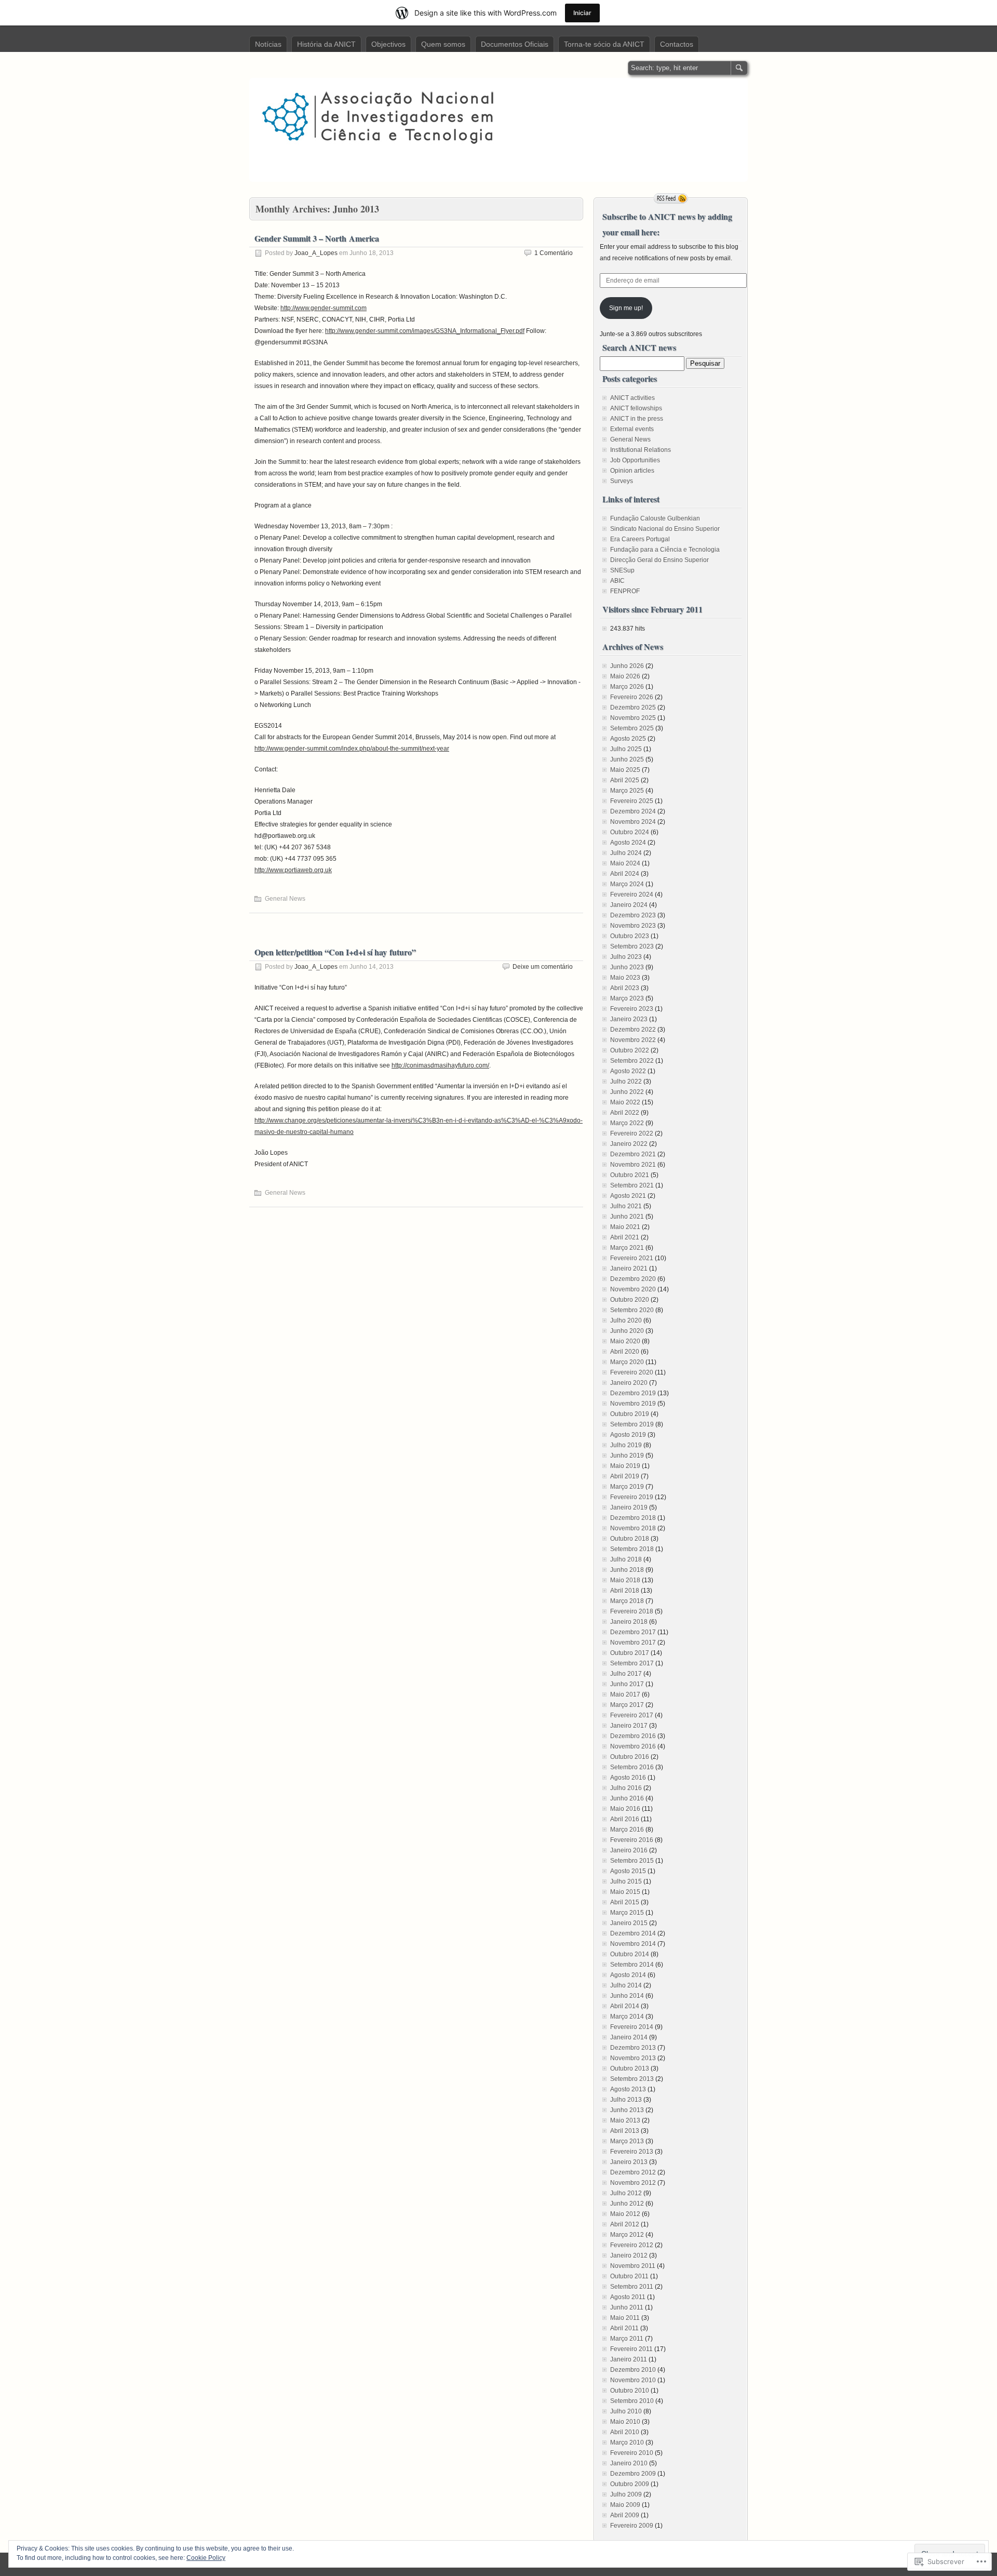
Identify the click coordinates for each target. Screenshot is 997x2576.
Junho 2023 (627, 967)
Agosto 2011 (628, 2297)
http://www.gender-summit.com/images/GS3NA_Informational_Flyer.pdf (425, 331)
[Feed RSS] (671, 198)
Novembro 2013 (633, 2058)
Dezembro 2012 (633, 2172)
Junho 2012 (627, 2204)
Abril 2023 (625, 988)
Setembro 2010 (632, 2401)
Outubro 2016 (630, 1757)
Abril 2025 (625, 780)
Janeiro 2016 (629, 1850)
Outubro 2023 (630, 936)
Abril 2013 (625, 2131)
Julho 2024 (626, 853)
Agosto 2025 (628, 739)
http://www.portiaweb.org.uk (293, 870)
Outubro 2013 (630, 2068)
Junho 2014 (627, 1996)
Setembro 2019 (632, 1424)
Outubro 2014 (630, 1954)
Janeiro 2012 (629, 2255)
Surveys (622, 481)
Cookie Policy (206, 2558)
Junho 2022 (627, 1092)
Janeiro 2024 (629, 905)
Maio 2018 (625, 1580)
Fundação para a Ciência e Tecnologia (665, 550)
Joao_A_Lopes (316, 253)
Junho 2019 (627, 1456)
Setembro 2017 (632, 1663)
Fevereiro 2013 (632, 2152)
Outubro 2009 (630, 2484)
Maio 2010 (625, 2422)
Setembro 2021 (632, 1185)
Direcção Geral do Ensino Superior (659, 560)
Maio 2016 (625, 1809)
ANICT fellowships (636, 408)
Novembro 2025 (633, 718)
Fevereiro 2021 (632, 1258)
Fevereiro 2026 (632, 697)
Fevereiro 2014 (632, 2027)
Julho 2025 (626, 749)
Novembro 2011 (633, 2266)
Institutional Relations (641, 450)
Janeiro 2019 (629, 1507)
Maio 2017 (625, 1694)
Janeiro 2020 (629, 1383)
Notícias (268, 44)
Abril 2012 (625, 2224)
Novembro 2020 (633, 1289)
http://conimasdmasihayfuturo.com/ (440, 1065)
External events (632, 429)
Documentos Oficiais (515, 44)
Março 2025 (627, 791)
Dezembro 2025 (633, 708)
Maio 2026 (625, 676)
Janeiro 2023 (629, 1019)
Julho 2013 (626, 2100)
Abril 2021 (625, 1237)
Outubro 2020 (630, 1300)
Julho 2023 (626, 957)
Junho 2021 (627, 1217)
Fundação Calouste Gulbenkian (655, 518)
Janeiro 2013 (629, 2162)
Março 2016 (627, 1830)
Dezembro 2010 (633, 2370)
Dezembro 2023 (633, 915)
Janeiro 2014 (629, 2037)
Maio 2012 (625, 2214)
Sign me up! (626, 308)
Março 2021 (627, 1248)
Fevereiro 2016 (632, 1840)
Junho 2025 (627, 759)
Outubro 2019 (630, 1414)
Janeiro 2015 (629, 1923)
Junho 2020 (627, 1331)
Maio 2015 (625, 1892)
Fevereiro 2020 (632, 1372)
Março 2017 (627, 1705)
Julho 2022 (626, 1082)
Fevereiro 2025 (632, 801)
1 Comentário (554, 253)
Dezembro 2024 (633, 811)
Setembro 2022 (632, 1061)
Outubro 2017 (630, 1653)
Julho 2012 (626, 2193)
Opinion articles (632, 471)
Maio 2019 (625, 1466)
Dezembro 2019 (633, 1393)
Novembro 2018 (633, 1528)
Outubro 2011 (629, 2276)
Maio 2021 (625, 1227)
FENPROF (625, 591)
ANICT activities (632, 398)
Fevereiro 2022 (632, 1133)
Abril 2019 (625, 1476)
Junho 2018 (627, 1570)
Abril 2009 (625, 2515)
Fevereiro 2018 (632, 1611)
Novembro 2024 (633, 822)
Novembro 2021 (633, 1165)
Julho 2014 (626, 1985)
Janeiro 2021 (629, 1269)
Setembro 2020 (632, 1310)
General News (285, 899)
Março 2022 (627, 1123)
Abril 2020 (625, 1352)
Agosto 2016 (628, 1778)
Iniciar (582, 13)
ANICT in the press (637, 419)
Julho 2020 (626, 1320)
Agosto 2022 (628, 1071)
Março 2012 (627, 2235)
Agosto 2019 (628, 1435)
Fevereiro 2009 (632, 2526)
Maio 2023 (625, 978)
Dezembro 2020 (633, 1279)
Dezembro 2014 (633, 1933)
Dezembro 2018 (633, 1518)
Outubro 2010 (630, 2391)
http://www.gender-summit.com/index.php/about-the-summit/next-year (352, 749)
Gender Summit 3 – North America (317, 238)
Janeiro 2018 (629, 1622)
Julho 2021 (626, 1206)
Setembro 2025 (632, 728)
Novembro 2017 (633, 1643)
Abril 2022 (625, 1113)
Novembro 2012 (633, 2183)
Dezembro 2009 (633, 2474)
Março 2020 (627, 1362)
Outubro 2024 (630, 832)
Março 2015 (627, 1913)
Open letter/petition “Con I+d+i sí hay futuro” (335, 952)
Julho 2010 (626, 2411)
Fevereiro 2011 (631, 2349)
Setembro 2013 (632, 2079)
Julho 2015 (626, 1881)
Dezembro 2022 (633, 1030)
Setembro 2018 (632, 1549)
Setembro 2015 (632, 1861)
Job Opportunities (635, 460)
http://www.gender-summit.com (324, 308)
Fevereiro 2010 (632, 2453)
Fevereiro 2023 (632, 1009)
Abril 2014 (625, 2006)
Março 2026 (627, 687)
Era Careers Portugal (640, 539)
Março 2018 (627, 1601)
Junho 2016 (627, 1798)
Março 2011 (627, 2339)
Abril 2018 (625, 1591)
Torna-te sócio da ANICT (604, 44)
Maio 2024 (625, 863)
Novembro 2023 (633, 926)
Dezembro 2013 (633, 2048)
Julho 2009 (626, 2494)
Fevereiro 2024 (632, 895)
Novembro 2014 (633, 1944)
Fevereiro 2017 (632, 1715)
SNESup (622, 570)
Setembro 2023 (632, 946)
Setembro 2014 (632, 1965)
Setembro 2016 (632, 1767)
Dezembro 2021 (633, 1154)
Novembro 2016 (633, 1746)
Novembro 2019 (633, 1404)
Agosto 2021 (628, 1196)
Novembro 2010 (633, 2380)
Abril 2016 (625, 1819)
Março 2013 (627, 2141)
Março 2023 (627, 998)
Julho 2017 (626, 1674)
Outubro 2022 (630, 1050)
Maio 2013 (625, 2120)
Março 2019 (627, 1487)
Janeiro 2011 (629, 2359)
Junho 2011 (627, 2307)
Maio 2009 (625, 2505)
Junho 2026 (627, 666)
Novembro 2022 (633, 1040)
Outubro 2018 (630, 1539)
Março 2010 (627, 2442)
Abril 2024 (625, 874)
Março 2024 (627, 884)
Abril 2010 (625, 2432)
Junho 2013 (627, 2110)
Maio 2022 (625, 1102)
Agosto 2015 (628, 1871)
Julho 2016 (626, 1788)
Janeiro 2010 (629, 2463)
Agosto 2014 (628, 1975)
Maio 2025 (625, 770)
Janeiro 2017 (629, 1726)
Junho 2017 (627, 1684)
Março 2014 (627, 2017)
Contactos (677, 44)
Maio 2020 (625, 1341)
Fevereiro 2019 (632, 1497)
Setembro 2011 (632, 2287)
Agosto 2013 (628, 2089)
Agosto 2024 (628, 843)
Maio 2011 (625, 2318)
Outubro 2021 (630, 1175)
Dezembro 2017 (633, 1632)
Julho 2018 (626, 1559)
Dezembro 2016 (633, 1736)
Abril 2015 (625, 1902)
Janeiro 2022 (629, 1144)
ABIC (617, 581)
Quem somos (443, 44)
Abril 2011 (624, 2328)
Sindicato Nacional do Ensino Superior (665, 529)
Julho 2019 (626, 1445)
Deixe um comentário (543, 967)
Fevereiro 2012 (632, 2245)
